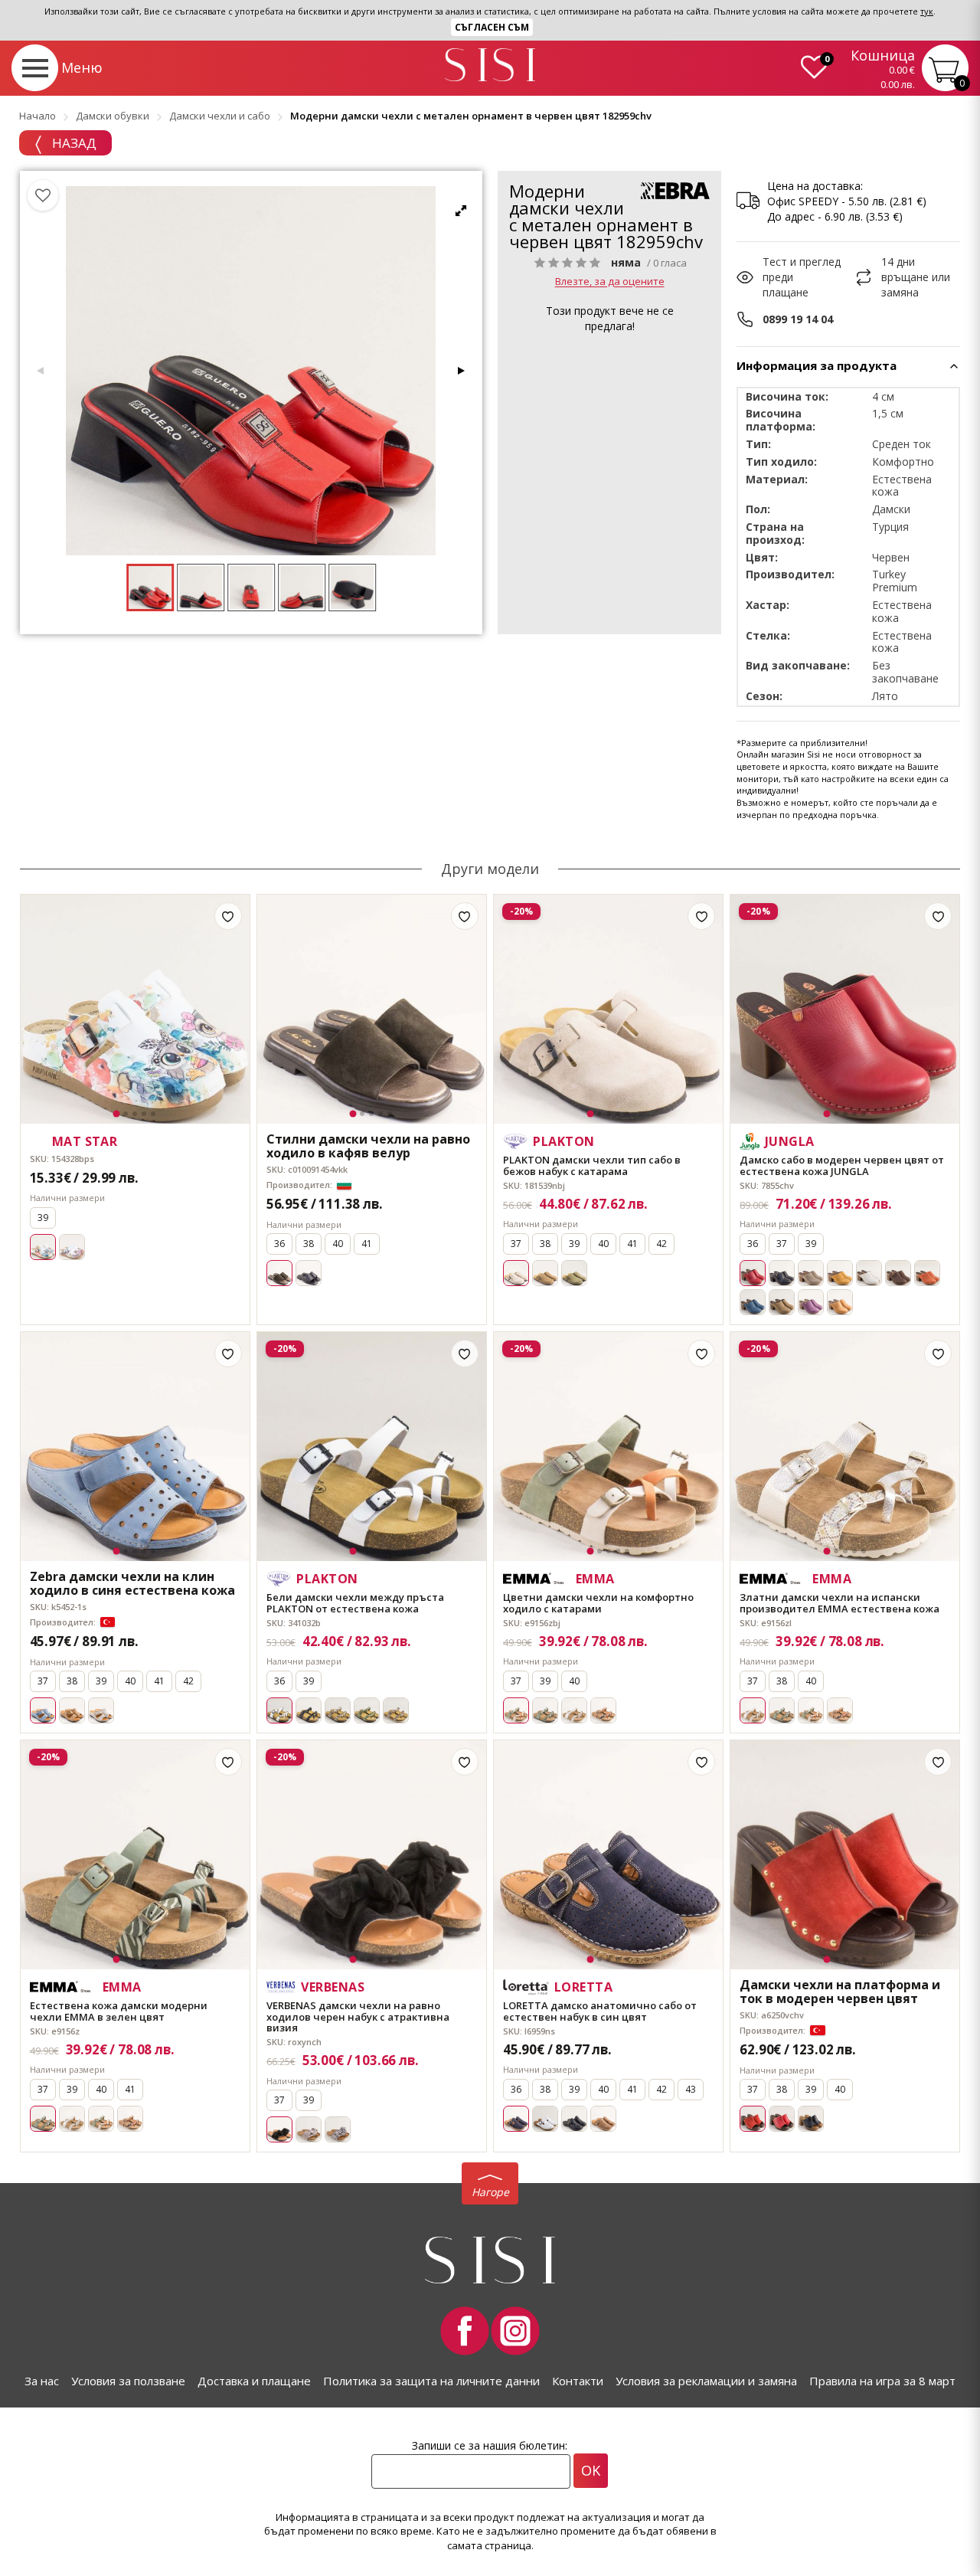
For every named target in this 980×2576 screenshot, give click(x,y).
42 (661, 1244)
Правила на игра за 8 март (882, 2381)
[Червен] (782, 2119)
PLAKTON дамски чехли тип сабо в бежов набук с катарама (592, 1165)
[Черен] (309, 1273)
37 (516, 1244)
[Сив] (811, 1273)
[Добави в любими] (228, 916)
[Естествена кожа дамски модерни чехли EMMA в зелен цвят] (135, 1855)
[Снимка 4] (144, 1114)
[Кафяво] (545, 1273)
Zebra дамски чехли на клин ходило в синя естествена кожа (132, 1584)
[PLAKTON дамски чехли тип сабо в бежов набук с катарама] (608, 1009)
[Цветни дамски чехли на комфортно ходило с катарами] (608, 1447)
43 (691, 2089)
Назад (73, 143)
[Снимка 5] (153, 1114)
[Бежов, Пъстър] (338, 2129)
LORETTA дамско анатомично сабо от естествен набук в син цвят (600, 2011)
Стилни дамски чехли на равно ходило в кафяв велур (368, 1146)
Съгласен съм (492, 27)
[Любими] (43, 195)
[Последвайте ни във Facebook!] (465, 2331)
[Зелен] (574, 1273)
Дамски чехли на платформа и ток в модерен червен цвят (840, 1992)
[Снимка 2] (126, 1114)
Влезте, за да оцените (610, 282)
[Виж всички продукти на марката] (675, 191)
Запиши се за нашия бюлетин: (490, 2445)
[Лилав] (811, 1302)
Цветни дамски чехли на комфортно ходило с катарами (598, 1603)
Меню (82, 67)
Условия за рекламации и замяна (706, 2381)
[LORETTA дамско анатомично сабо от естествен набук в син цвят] (608, 1855)
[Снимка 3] (135, 1114)
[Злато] (574, 1710)
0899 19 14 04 (798, 319)
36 (279, 1244)
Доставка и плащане (254, 2381)
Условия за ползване (128, 2381)
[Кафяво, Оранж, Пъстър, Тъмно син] (603, 1710)
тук (927, 11)
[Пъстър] (72, 1247)
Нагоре (490, 2192)
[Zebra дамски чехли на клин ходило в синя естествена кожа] (135, 1447)
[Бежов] (338, 1710)
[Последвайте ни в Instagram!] (515, 2331)
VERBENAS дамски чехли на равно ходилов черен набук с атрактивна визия (358, 2016)
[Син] (753, 1302)
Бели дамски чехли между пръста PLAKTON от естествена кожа (355, 1603)
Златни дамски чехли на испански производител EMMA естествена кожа (840, 1603)
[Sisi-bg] (490, 65)
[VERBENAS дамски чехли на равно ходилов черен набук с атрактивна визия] (372, 1855)
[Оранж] (927, 1273)
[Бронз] (396, 1710)
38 (309, 1244)
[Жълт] (840, 1273)
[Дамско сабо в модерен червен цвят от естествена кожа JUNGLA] (845, 1009)
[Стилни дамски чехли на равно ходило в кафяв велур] (372, 1009)
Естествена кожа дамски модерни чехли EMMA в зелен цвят (119, 2011)
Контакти (578, 2381)
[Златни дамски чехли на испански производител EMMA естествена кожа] (845, 1447)
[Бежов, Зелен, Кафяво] (811, 1710)
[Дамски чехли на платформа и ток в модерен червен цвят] (845, 1855)
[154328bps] (135, 1009)
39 (43, 1218)
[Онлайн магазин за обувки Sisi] (490, 2260)
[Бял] (869, 1273)
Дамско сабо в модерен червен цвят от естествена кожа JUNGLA (842, 1165)
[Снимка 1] (117, 1114)
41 (367, 1244)
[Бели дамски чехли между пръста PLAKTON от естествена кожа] (372, 1447)
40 (338, 1244)
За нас (42, 2381)
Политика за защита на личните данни (431, 2381)
